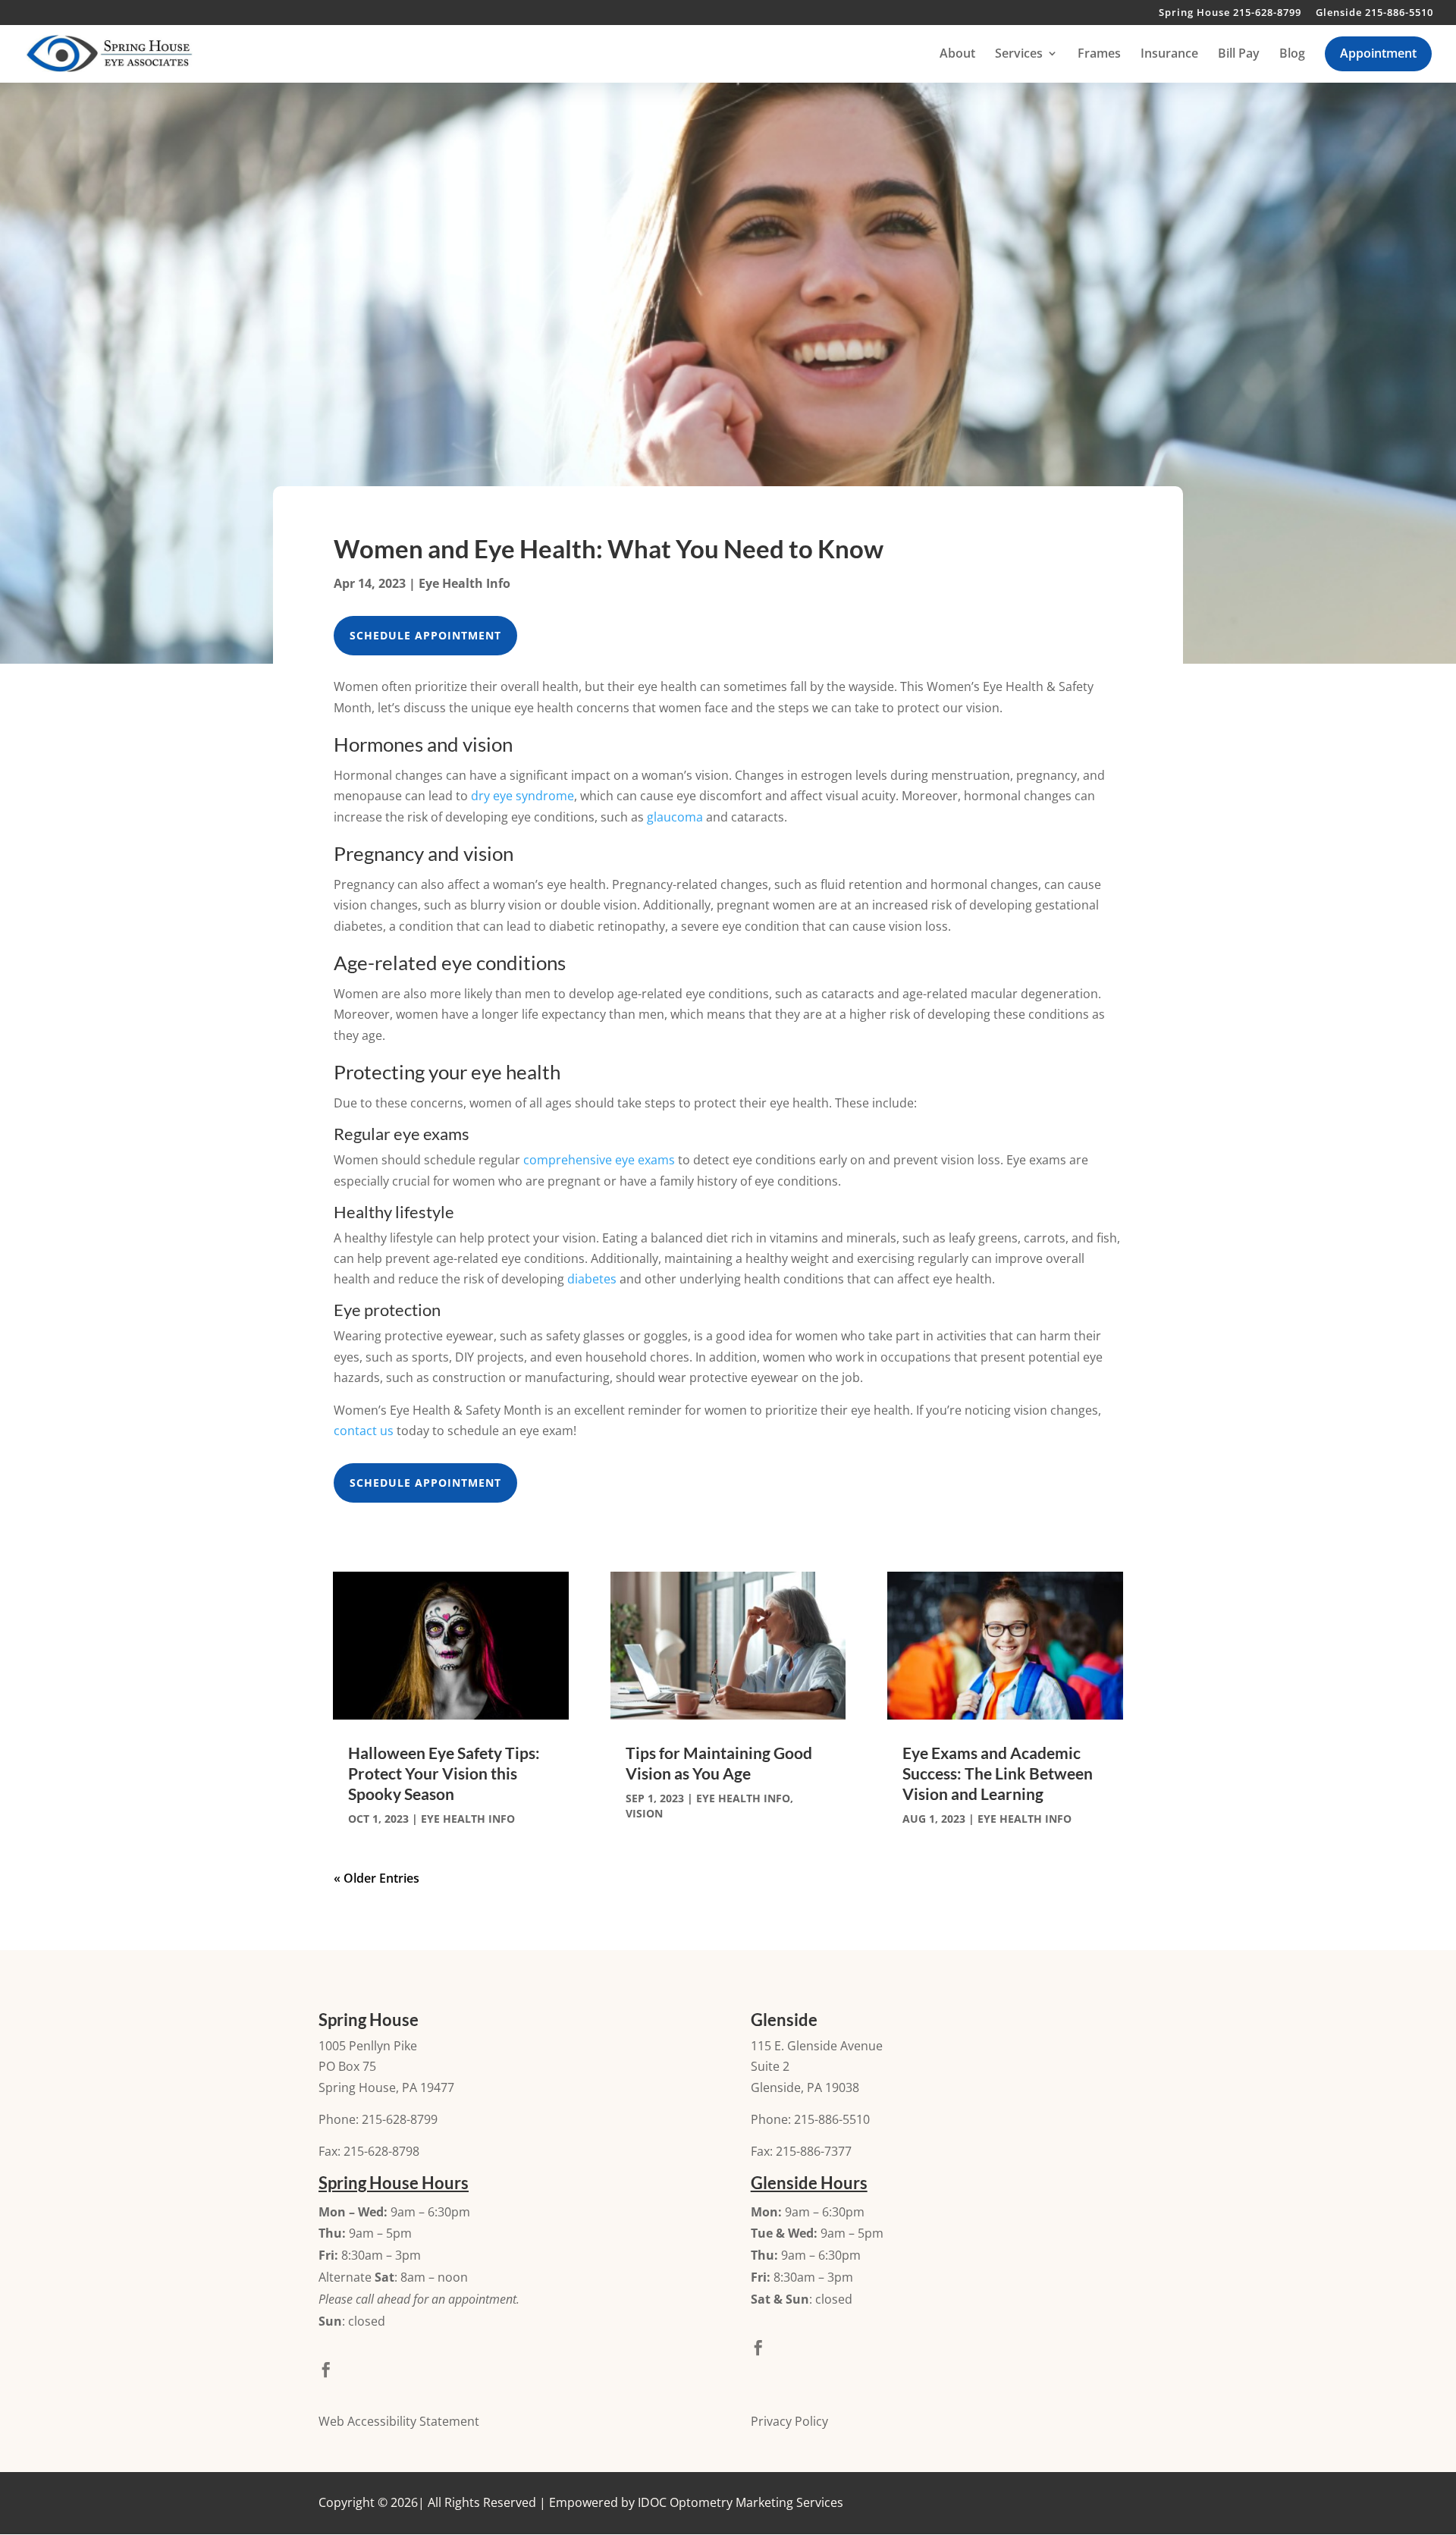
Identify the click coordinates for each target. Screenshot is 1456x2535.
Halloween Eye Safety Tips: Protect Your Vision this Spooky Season (444, 1773)
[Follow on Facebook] (326, 2370)
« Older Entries (377, 1878)
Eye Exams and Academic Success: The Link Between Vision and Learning (998, 1773)
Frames (1099, 55)
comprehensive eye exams (599, 1160)
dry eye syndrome (522, 796)
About (957, 55)
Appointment (1378, 53)
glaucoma (675, 817)
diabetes (592, 1279)
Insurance (1169, 55)
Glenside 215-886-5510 (1374, 13)
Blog (1292, 55)
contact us (364, 1431)
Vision (644, 1813)
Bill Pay (1239, 55)
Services (1019, 55)
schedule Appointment (425, 635)
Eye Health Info (464, 583)
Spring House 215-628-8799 (1230, 13)
